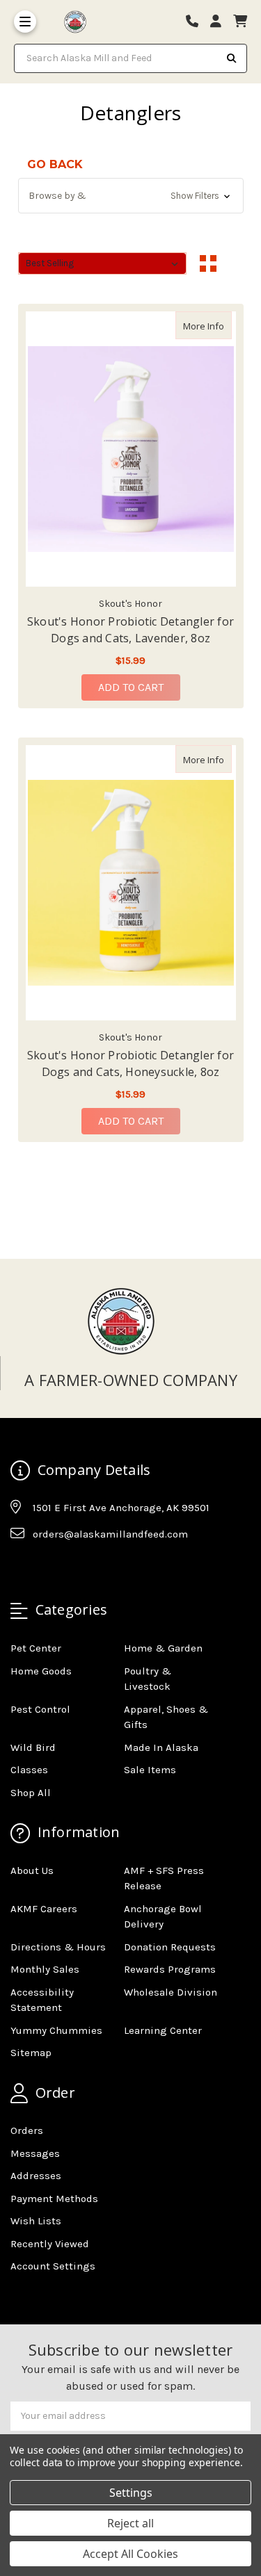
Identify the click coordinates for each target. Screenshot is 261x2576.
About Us (32, 1870)
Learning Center (163, 2030)
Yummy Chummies (56, 2030)
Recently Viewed (50, 2244)
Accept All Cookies (130, 2554)
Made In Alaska (161, 1747)
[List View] (235, 263)
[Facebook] (20, 1568)
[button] (131, 196)
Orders (27, 2130)
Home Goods (41, 1671)
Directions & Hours (58, 1947)
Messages (35, 2153)
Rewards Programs (170, 1969)
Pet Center (36, 1648)
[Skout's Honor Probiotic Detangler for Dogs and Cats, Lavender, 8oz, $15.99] (131, 449)
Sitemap (31, 2053)
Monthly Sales (45, 1969)
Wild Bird (33, 1747)
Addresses (36, 2176)
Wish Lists (36, 2221)
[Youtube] (74, 1568)
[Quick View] (217, 325)
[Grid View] (208, 263)
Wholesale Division (171, 1992)
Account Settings (53, 2266)
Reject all (130, 2523)
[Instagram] (47, 1568)
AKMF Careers (44, 1909)
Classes (29, 1770)
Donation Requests (170, 1947)
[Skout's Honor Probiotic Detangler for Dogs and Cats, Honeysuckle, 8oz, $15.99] (131, 883)
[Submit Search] (232, 58)
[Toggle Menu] (25, 22)
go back (55, 164)
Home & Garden (163, 1648)
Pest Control (40, 1709)
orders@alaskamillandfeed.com (110, 1534)
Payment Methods (54, 2199)
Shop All (31, 1793)
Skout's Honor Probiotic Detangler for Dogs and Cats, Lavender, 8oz (130, 630)
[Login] (221, 22)
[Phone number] (197, 22)
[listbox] (103, 263)
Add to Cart (131, 687)
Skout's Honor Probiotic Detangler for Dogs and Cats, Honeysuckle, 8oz (130, 1063)
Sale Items (150, 1770)
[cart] (240, 22)
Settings (131, 2493)
